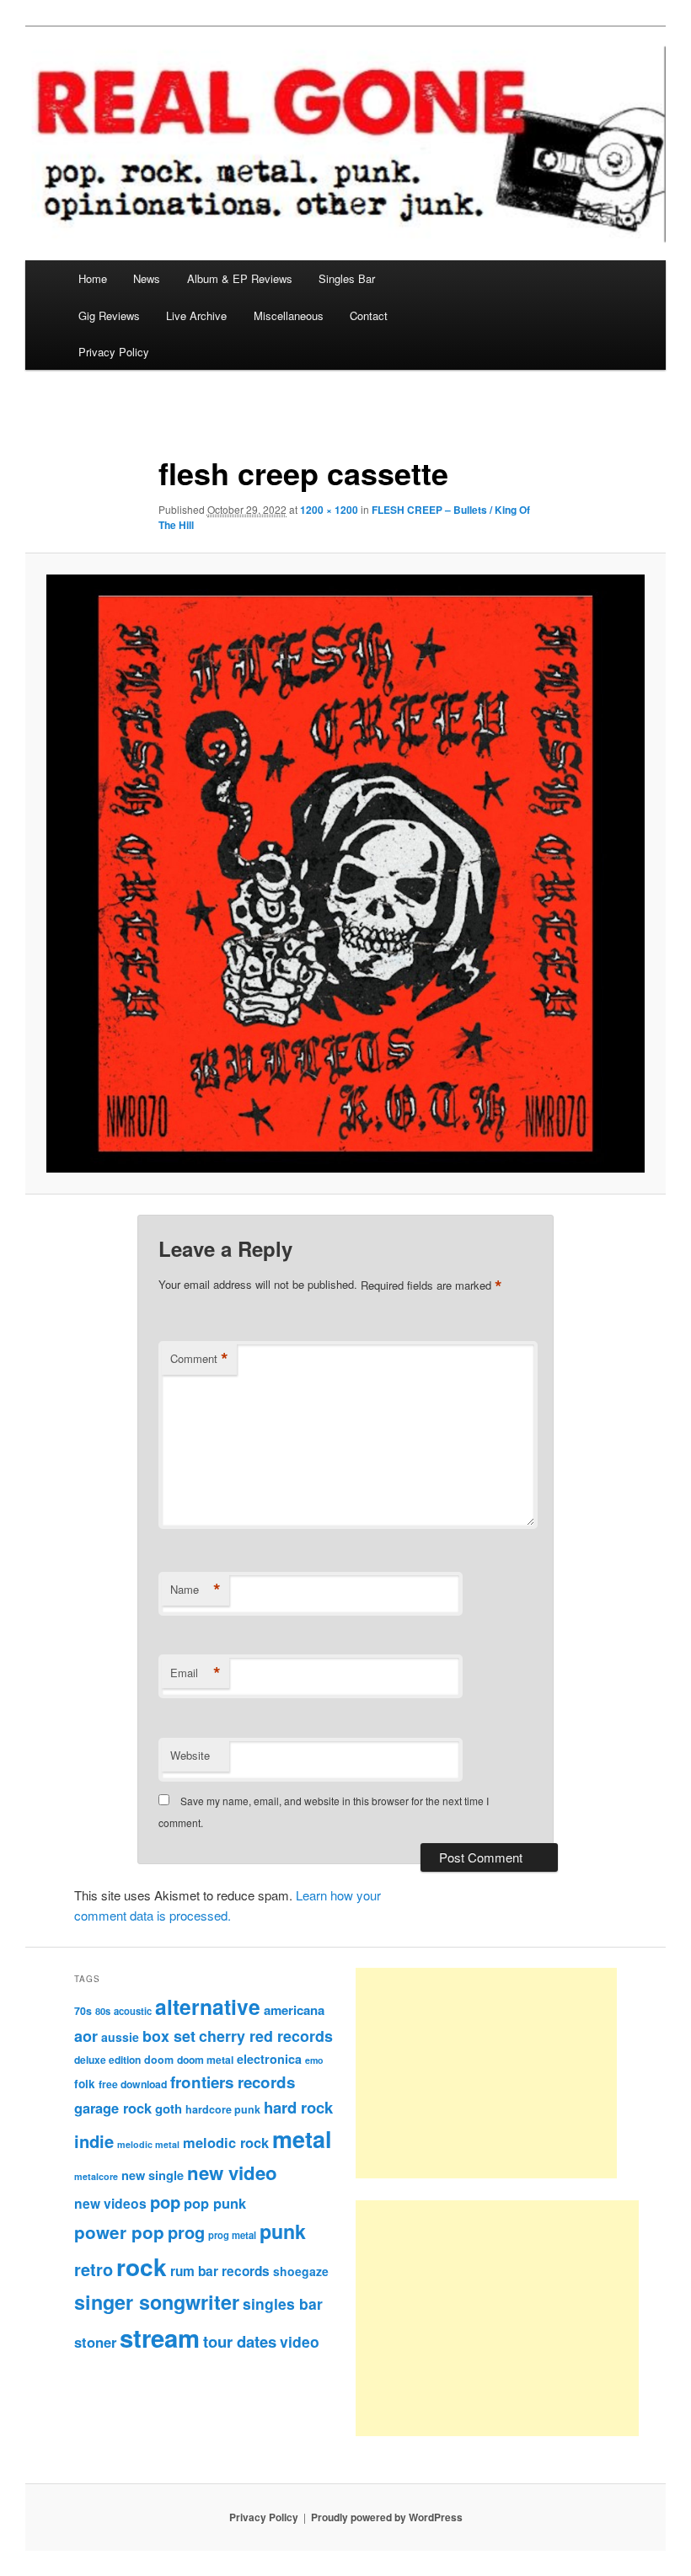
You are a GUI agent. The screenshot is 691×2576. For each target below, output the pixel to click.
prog (186, 2232)
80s (103, 2011)
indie (94, 2141)
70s (83, 2011)
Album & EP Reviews (240, 278)
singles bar (283, 2303)
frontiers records (233, 2082)
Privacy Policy (114, 352)
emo (314, 2060)
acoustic (133, 2011)
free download (133, 2084)
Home (93, 278)
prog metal (232, 2235)
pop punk (215, 2203)
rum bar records (220, 2271)
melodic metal (148, 2144)
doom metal (205, 2060)
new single (153, 2175)
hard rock (298, 2107)
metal (302, 2139)
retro (94, 2269)
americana (294, 2010)
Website (190, 1755)
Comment (199, 1359)
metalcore (96, 2176)
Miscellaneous (289, 315)
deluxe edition (107, 2060)
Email (196, 1673)
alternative (208, 2007)
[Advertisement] (486, 2073)
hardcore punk (223, 2109)
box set (169, 2036)
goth (169, 2108)
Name (196, 1590)
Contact (369, 315)
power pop (119, 2232)
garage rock (113, 2108)
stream (160, 2338)
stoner (95, 2342)
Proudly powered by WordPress (387, 2517)
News (147, 278)
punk (283, 2231)
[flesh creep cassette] (345, 874)
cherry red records (266, 2036)
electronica (269, 2059)
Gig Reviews (109, 315)
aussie (120, 2037)
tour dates (240, 2341)
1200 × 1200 (329, 510)
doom (159, 2060)
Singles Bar (347, 278)
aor (86, 2036)
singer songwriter (157, 2302)
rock (142, 2266)
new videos (110, 2203)
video (300, 2341)
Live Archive (196, 315)
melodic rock (226, 2142)
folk (85, 2084)
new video (232, 2172)
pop (165, 2202)
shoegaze (301, 2271)
